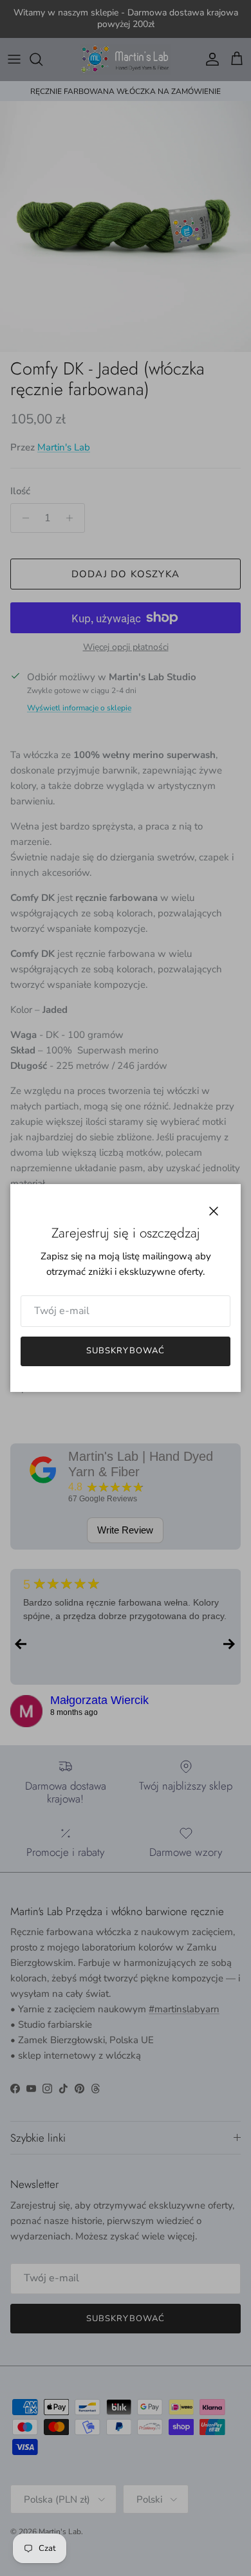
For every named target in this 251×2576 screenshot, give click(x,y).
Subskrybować (125, 1351)
